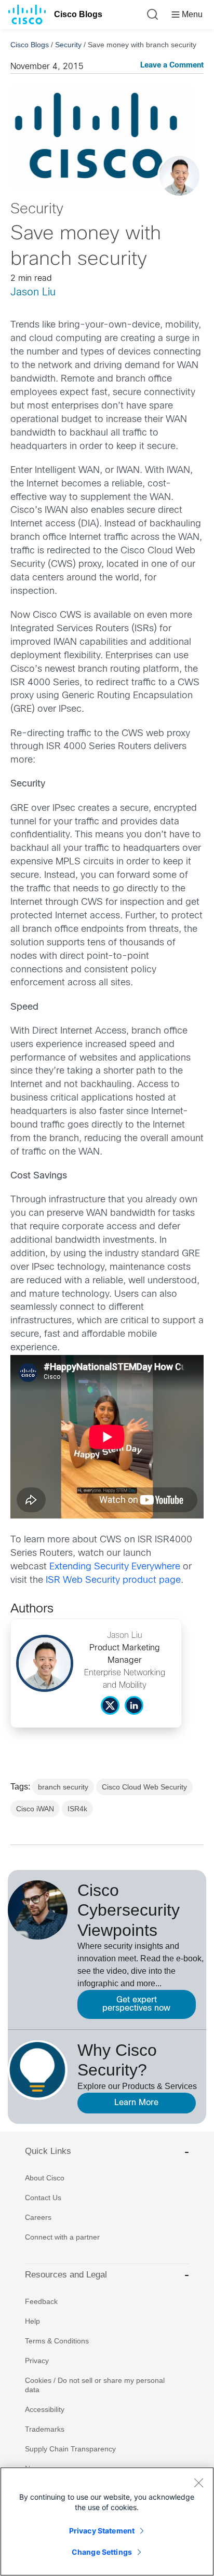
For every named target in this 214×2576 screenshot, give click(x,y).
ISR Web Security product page (113, 1581)
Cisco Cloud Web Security (144, 1787)
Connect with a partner (62, 2237)
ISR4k (77, 1809)
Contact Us (43, 2198)
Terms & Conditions (57, 2341)
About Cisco (45, 2178)
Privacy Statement (102, 2531)
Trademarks (45, 2429)
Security (68, 45)
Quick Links (48, 2151)
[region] (107, 2521)
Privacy (37, 2361)
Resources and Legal (66, 2275)
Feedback (41, 2301)
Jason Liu (33, 293)
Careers (38, 2217)
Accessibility (45, 2409)
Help (32, 2321)
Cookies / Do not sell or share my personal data (95, 2385)
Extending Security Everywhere (115, 1567)
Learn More (136, 2103)
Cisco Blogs (78, 14)
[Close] (198, 2483)
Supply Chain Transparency (70, 2449)
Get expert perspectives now (136, 2004)
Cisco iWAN (35, 1809)
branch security (63, 1787)
